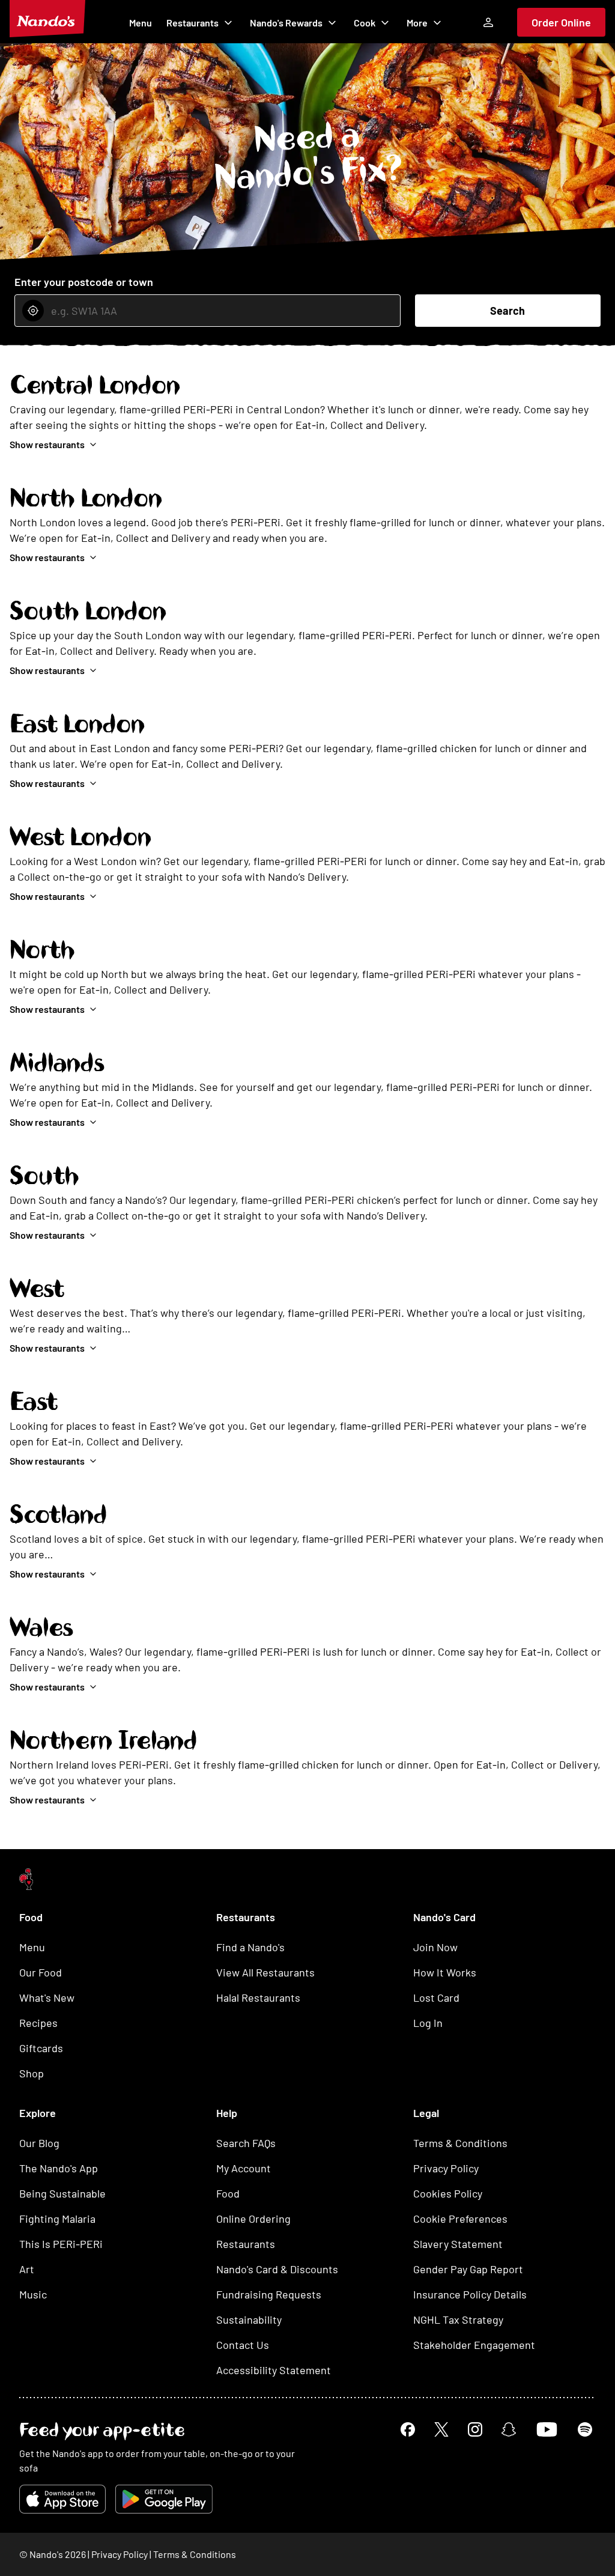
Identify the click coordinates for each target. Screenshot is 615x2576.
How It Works (445, 1972)
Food (228, 2193)
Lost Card (436, 1997)
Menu (141, 23)
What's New (47, 1997)
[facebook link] (408, 2429)
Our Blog (39, 2143)
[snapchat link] (509, 2429)
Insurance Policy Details (470, 2294)
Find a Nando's (250, 1947)
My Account (244, 2168)
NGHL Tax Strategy (458, 2319)
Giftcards (41, 2048)
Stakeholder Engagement (474, 2345)
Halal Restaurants (258, 1997)
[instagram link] (475, 2429)
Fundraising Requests (269, 2294)
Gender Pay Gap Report (468, 2269)
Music (33, 2294)
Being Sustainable (62, 2193)
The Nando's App (59, 2168)
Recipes (38, 2023)
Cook (365, 23)
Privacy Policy (446, 2168)
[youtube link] (547, 2429)
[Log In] (488, 22)
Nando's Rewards (286, 23)
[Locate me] (33, 311)
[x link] (441, 2429)
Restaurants (192, 23)
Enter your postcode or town (84, 282)
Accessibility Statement (274, 2370)
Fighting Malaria (57, 2219)
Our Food (41, 1972)
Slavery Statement (458, 2244)
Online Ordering (253, 2219)
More (417, 23)
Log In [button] (428, 2023)
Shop (32, 2073)
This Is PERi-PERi (61, 2244)
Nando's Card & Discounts (277, 2269)
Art (27, 2269)
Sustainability (249, 2319)
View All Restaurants (265, 1972)
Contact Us (243, 2345)
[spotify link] (585, 2429)
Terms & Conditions (460, 2143)
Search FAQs (246, 2143)
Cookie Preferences (460, 2219)
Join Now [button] (435, 1947)
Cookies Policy (448, 2193)
